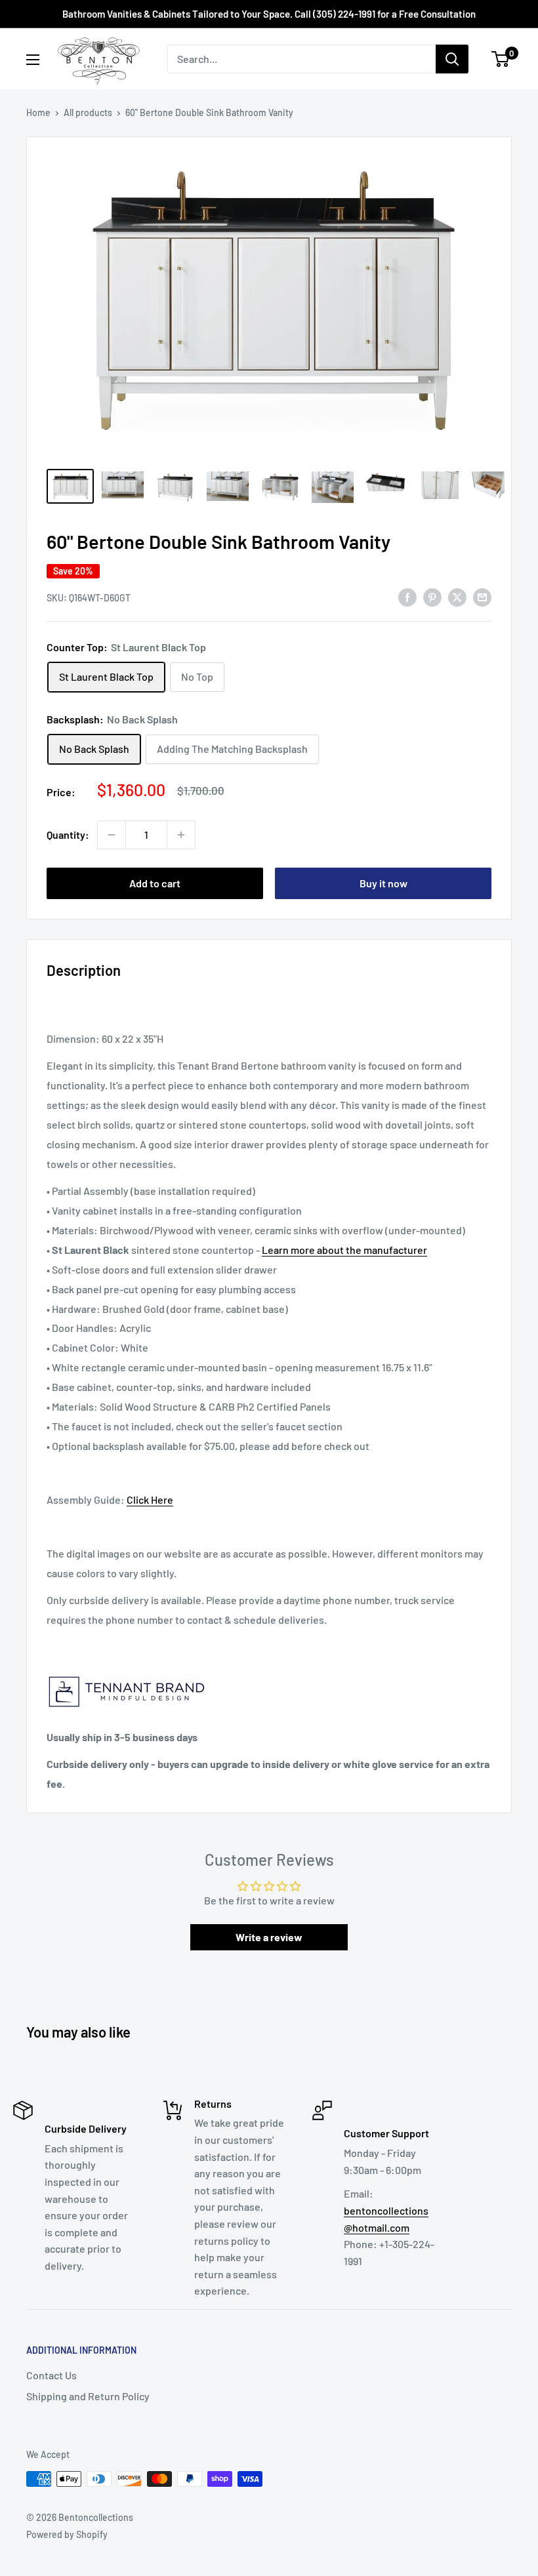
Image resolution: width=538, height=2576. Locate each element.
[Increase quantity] (181, 835)
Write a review (269, 1937)
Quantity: (68, 835)
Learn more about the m (317, 1250)
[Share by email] (482, 596)
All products (88, 112)
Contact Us (52, 2375)
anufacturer (400, 1250)
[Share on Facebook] (407, 596)
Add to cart (155, 883)
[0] (501, 59)
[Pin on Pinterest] (432, 596)
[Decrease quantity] (112, 835)
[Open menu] (33, 60)
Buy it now (383, 883)
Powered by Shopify (67, 2534)
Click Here (150, 1499)
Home (38, 112)
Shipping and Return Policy (88, 2396)
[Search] (452, 59)
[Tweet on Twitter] (457, 596)
